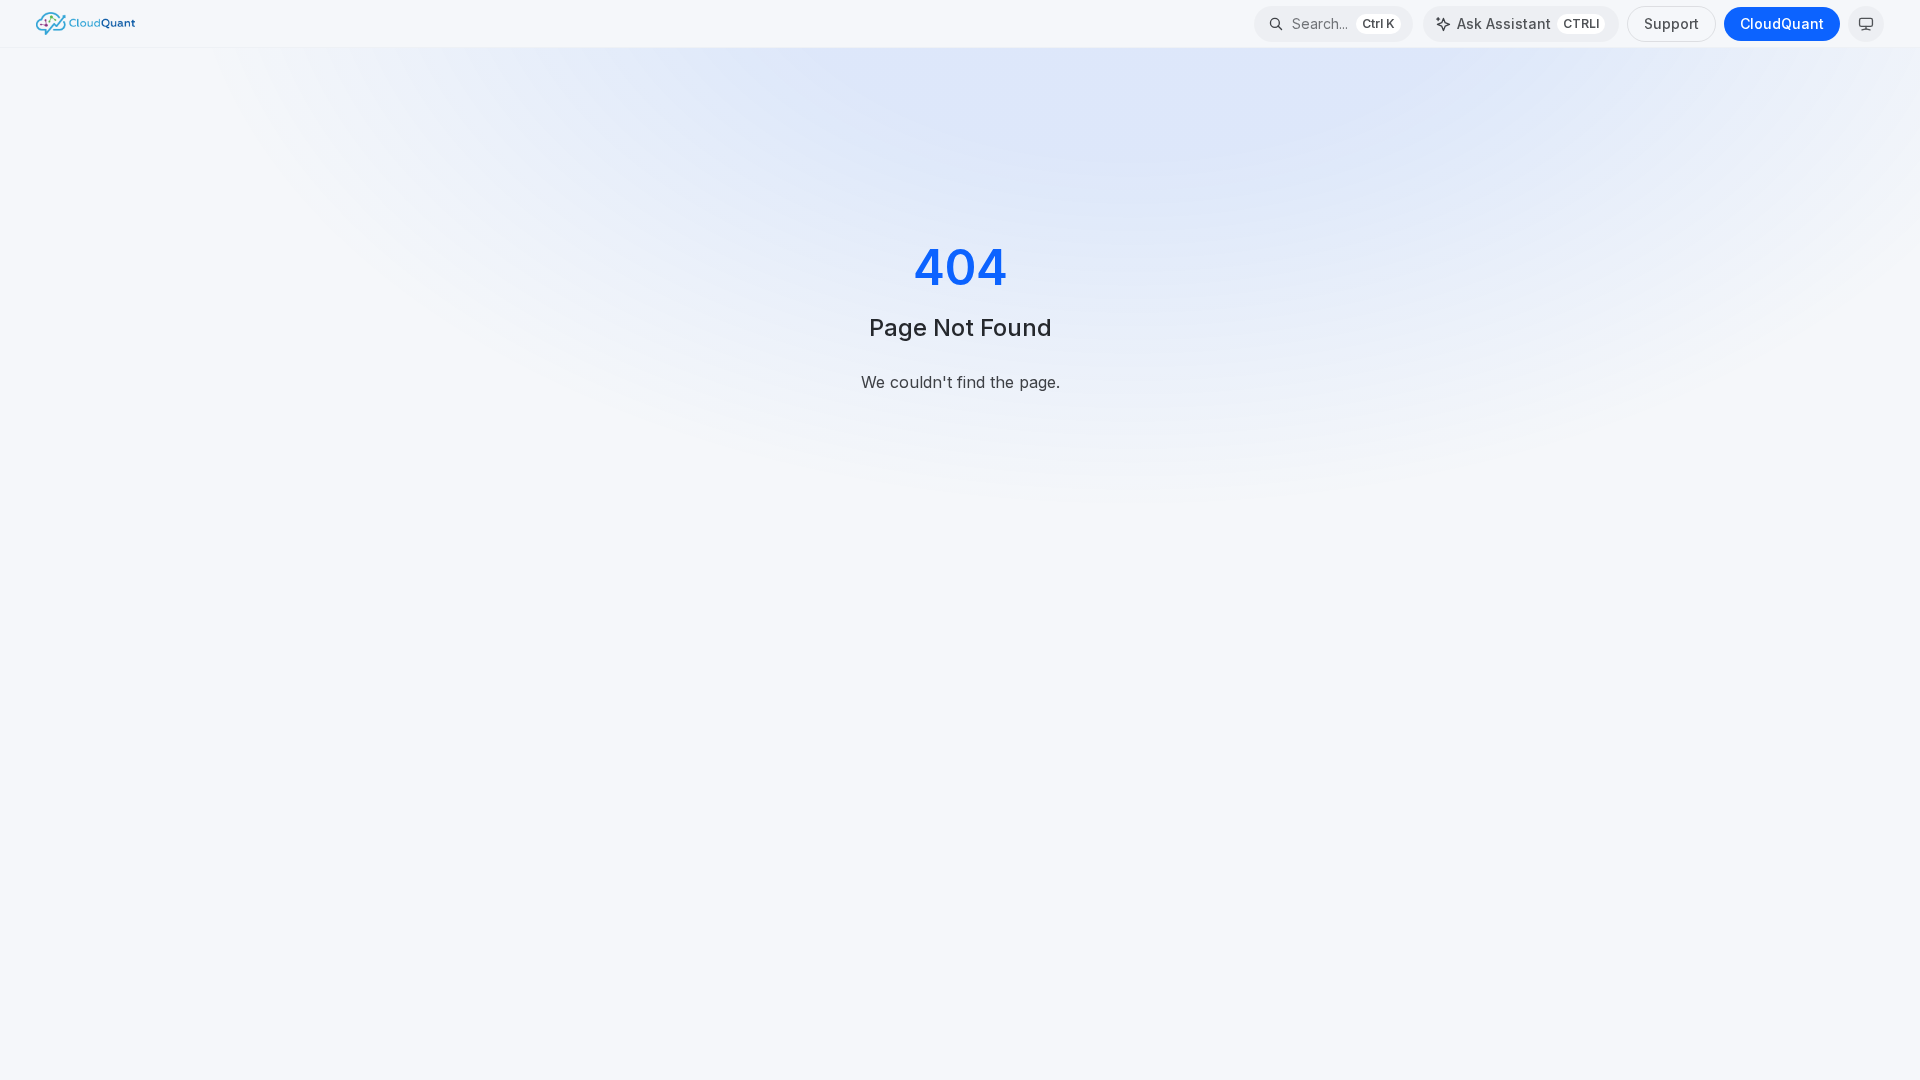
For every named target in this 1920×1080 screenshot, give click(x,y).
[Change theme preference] (1866, 24)
